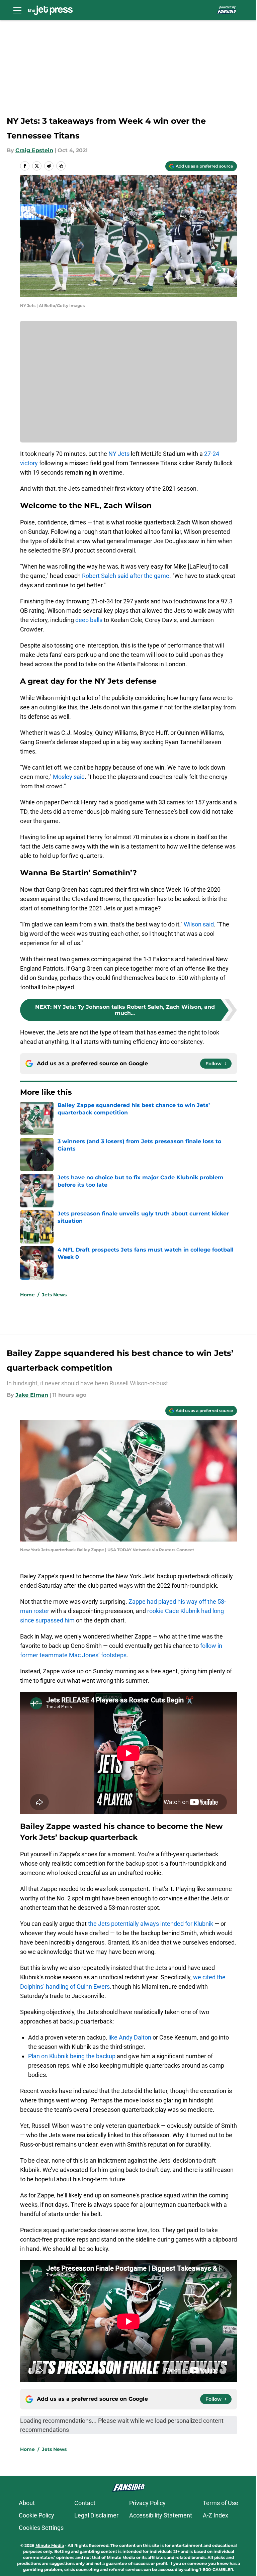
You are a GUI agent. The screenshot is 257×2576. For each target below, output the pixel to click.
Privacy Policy (147, 2503)
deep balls (89, 620)
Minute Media (50, 2545)
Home (27, 1295)
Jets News (54, 1295)
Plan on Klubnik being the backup (72, 2056)
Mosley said (69, 777)
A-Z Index (216, 2515)
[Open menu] (17, 10)
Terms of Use (221, 2503)
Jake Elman (32, 1395)
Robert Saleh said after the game (126, 576)
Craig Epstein (34, 150)
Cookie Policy (36, 2515)
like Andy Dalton (130, 2037)
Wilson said (199, 924)
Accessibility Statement (161, 2515)
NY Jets (119, 454)
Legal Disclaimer (96, 2515)
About (27, 2503)
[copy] (61, 166)
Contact (85, 2503)
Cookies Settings (41, 2528)
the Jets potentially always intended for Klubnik (151, 1924)
